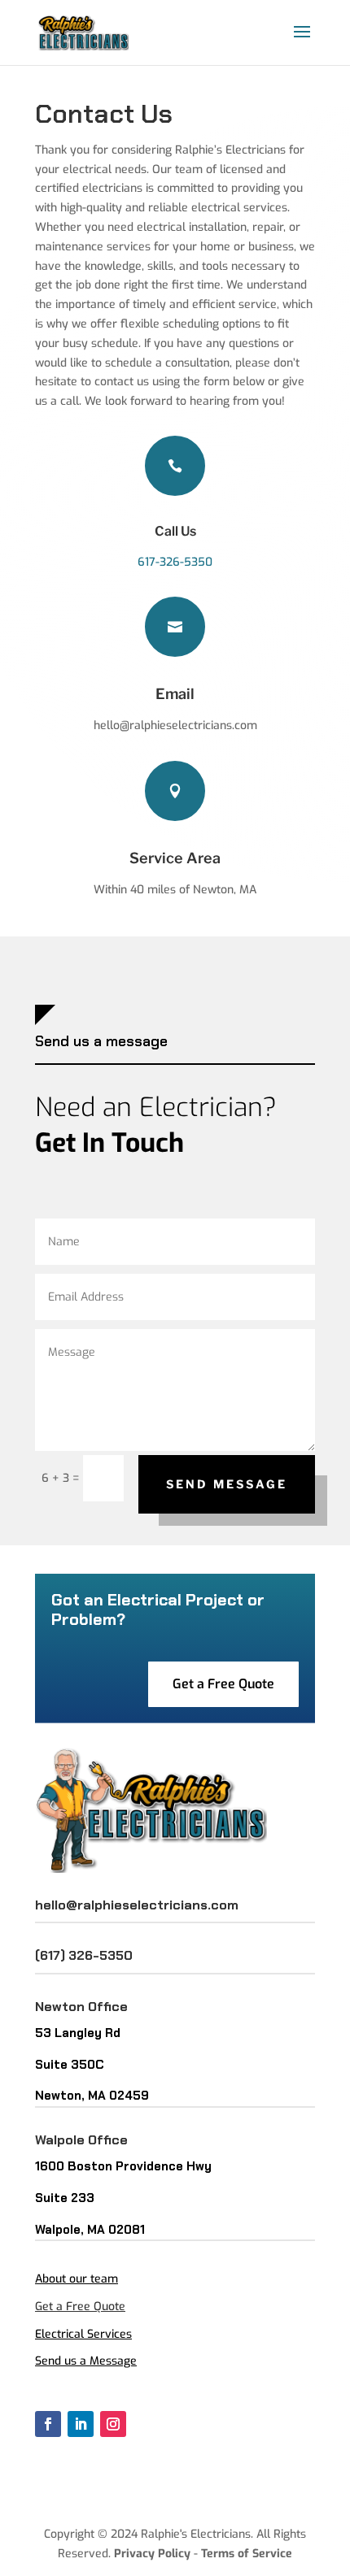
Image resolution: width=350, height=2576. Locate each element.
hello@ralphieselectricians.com (137, 1905)
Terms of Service (247, 2554)
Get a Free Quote (223, 1684)
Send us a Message (86, 2361)
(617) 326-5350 (84, 1955)
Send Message (227, 1484)
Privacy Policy (152, 2554)
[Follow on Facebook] (48, 2424)
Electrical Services (83, 2334)
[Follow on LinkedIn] (81, 2424)
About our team (77, 2279)
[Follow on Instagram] (113, 2424)
